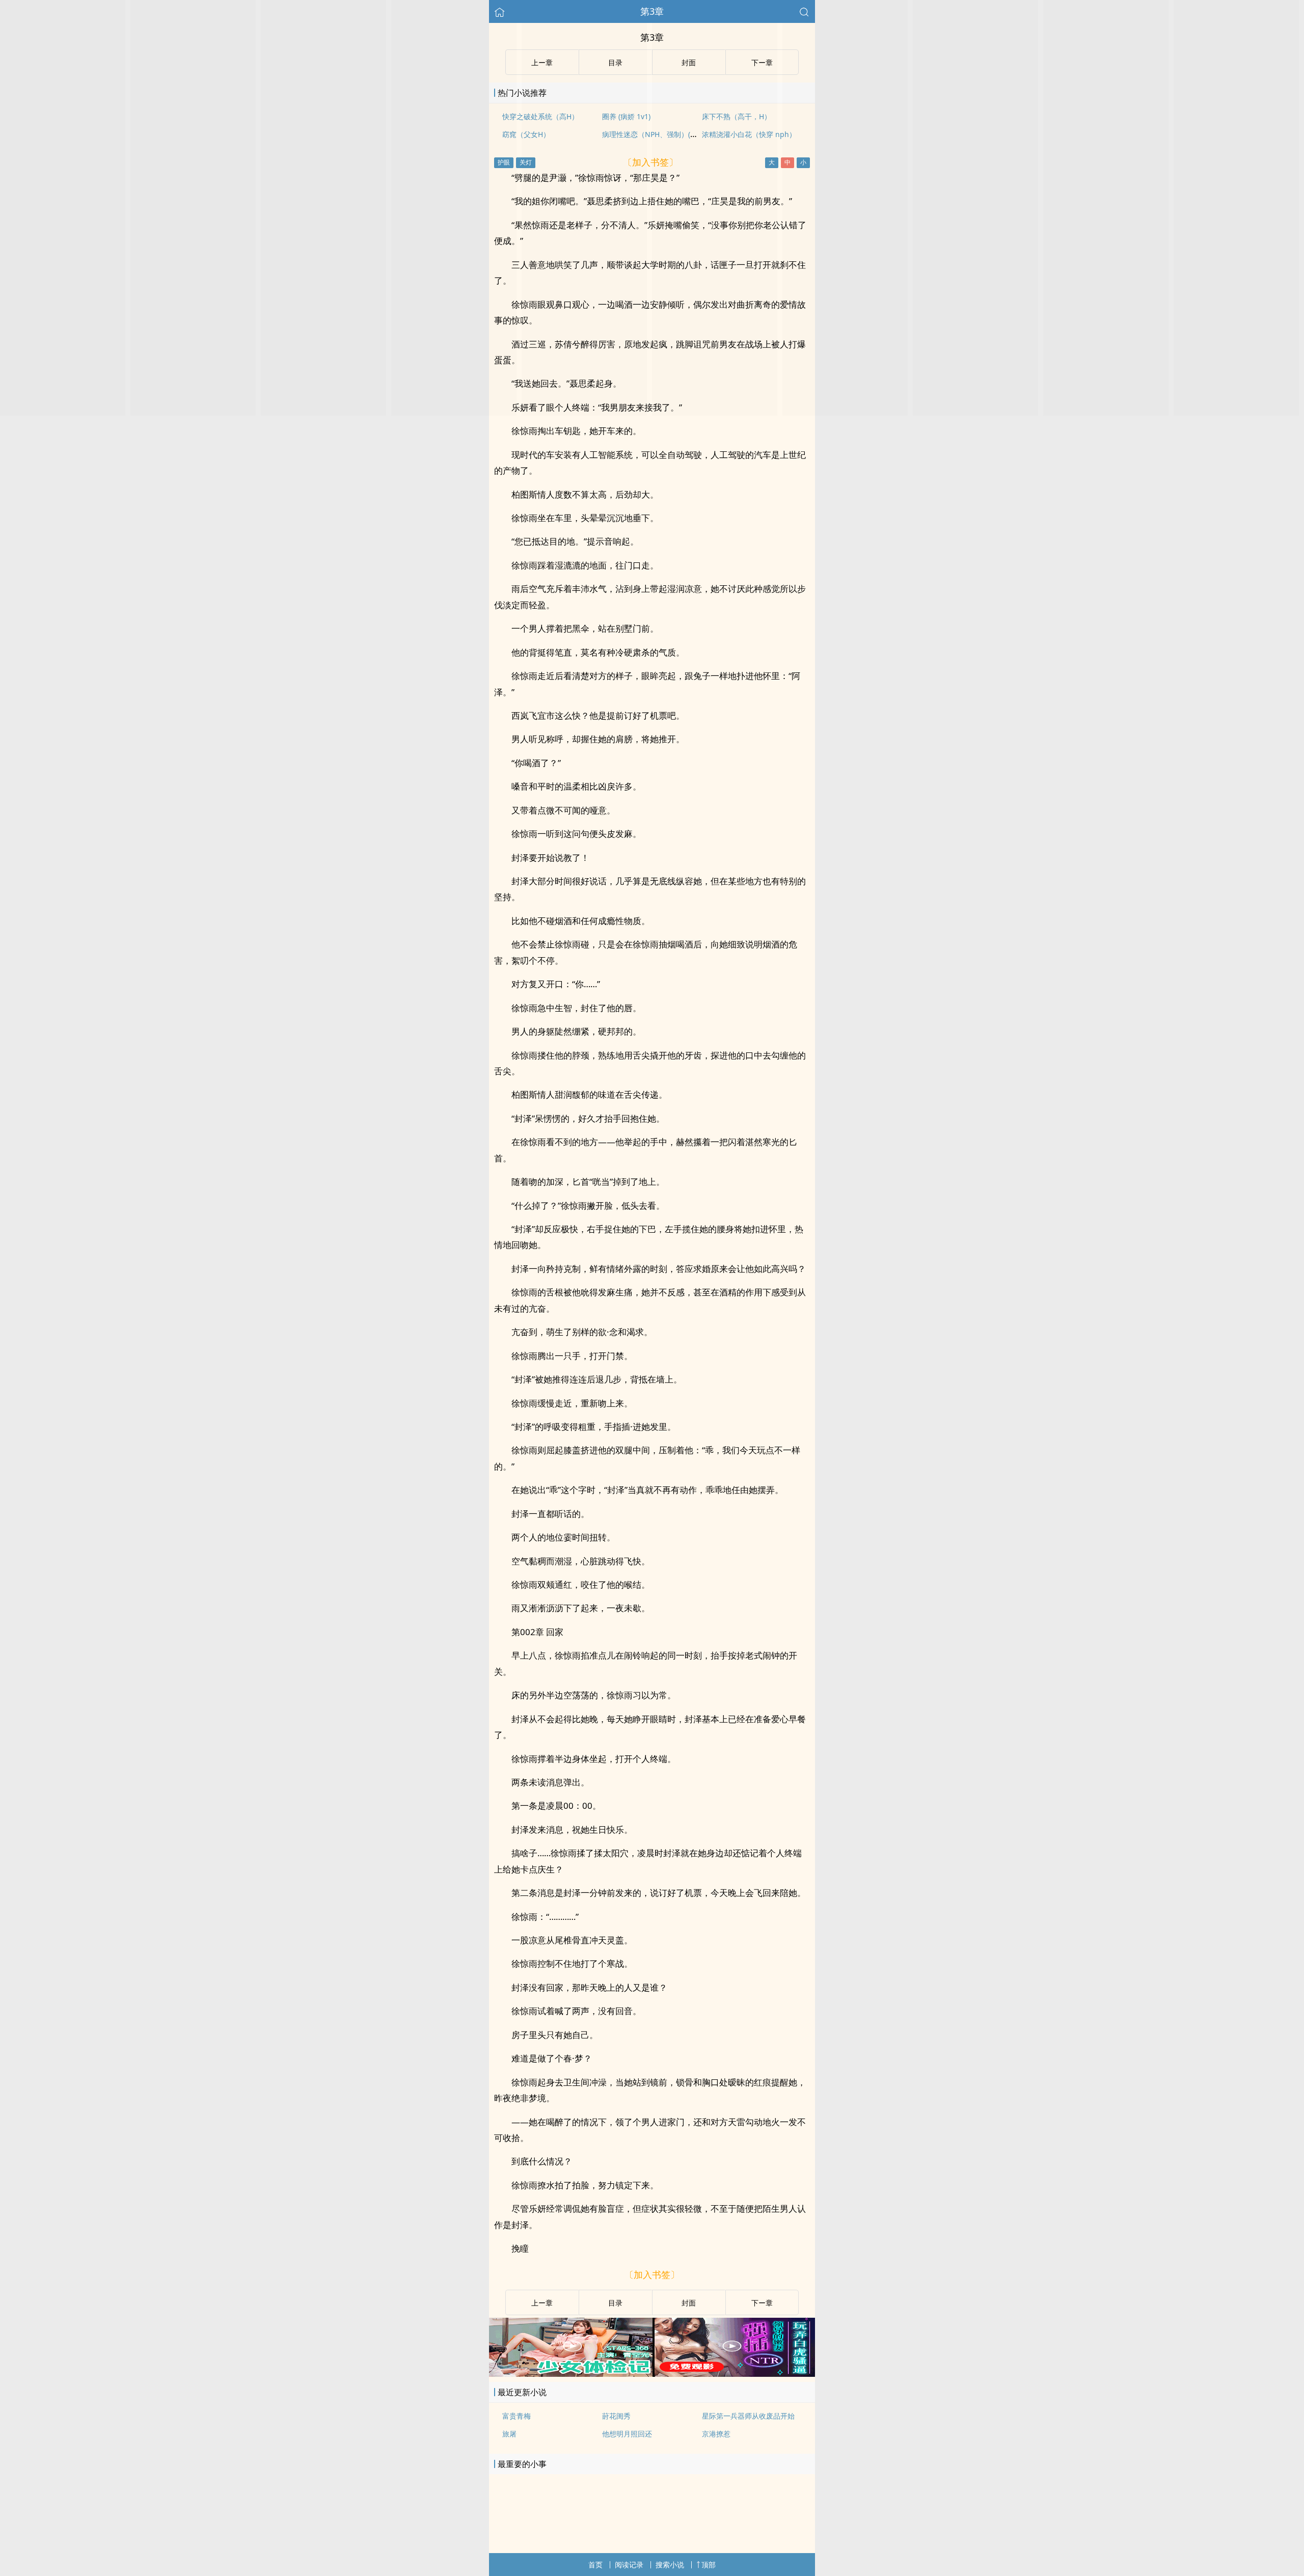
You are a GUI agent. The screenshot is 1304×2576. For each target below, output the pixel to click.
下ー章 (762, 2303)
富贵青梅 (517, 2416)
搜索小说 (670, 2565)
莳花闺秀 (616, 2416)
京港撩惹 (716, 2434)
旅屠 (509, 2434)
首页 (595, 2565)
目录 (615, 2303)
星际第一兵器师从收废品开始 (748, 2416)
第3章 (652, 11)
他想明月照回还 (627, 2434)
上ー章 (542, 2303)
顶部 (709, 2565)
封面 (689, 2303)
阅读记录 (629, 2565)
